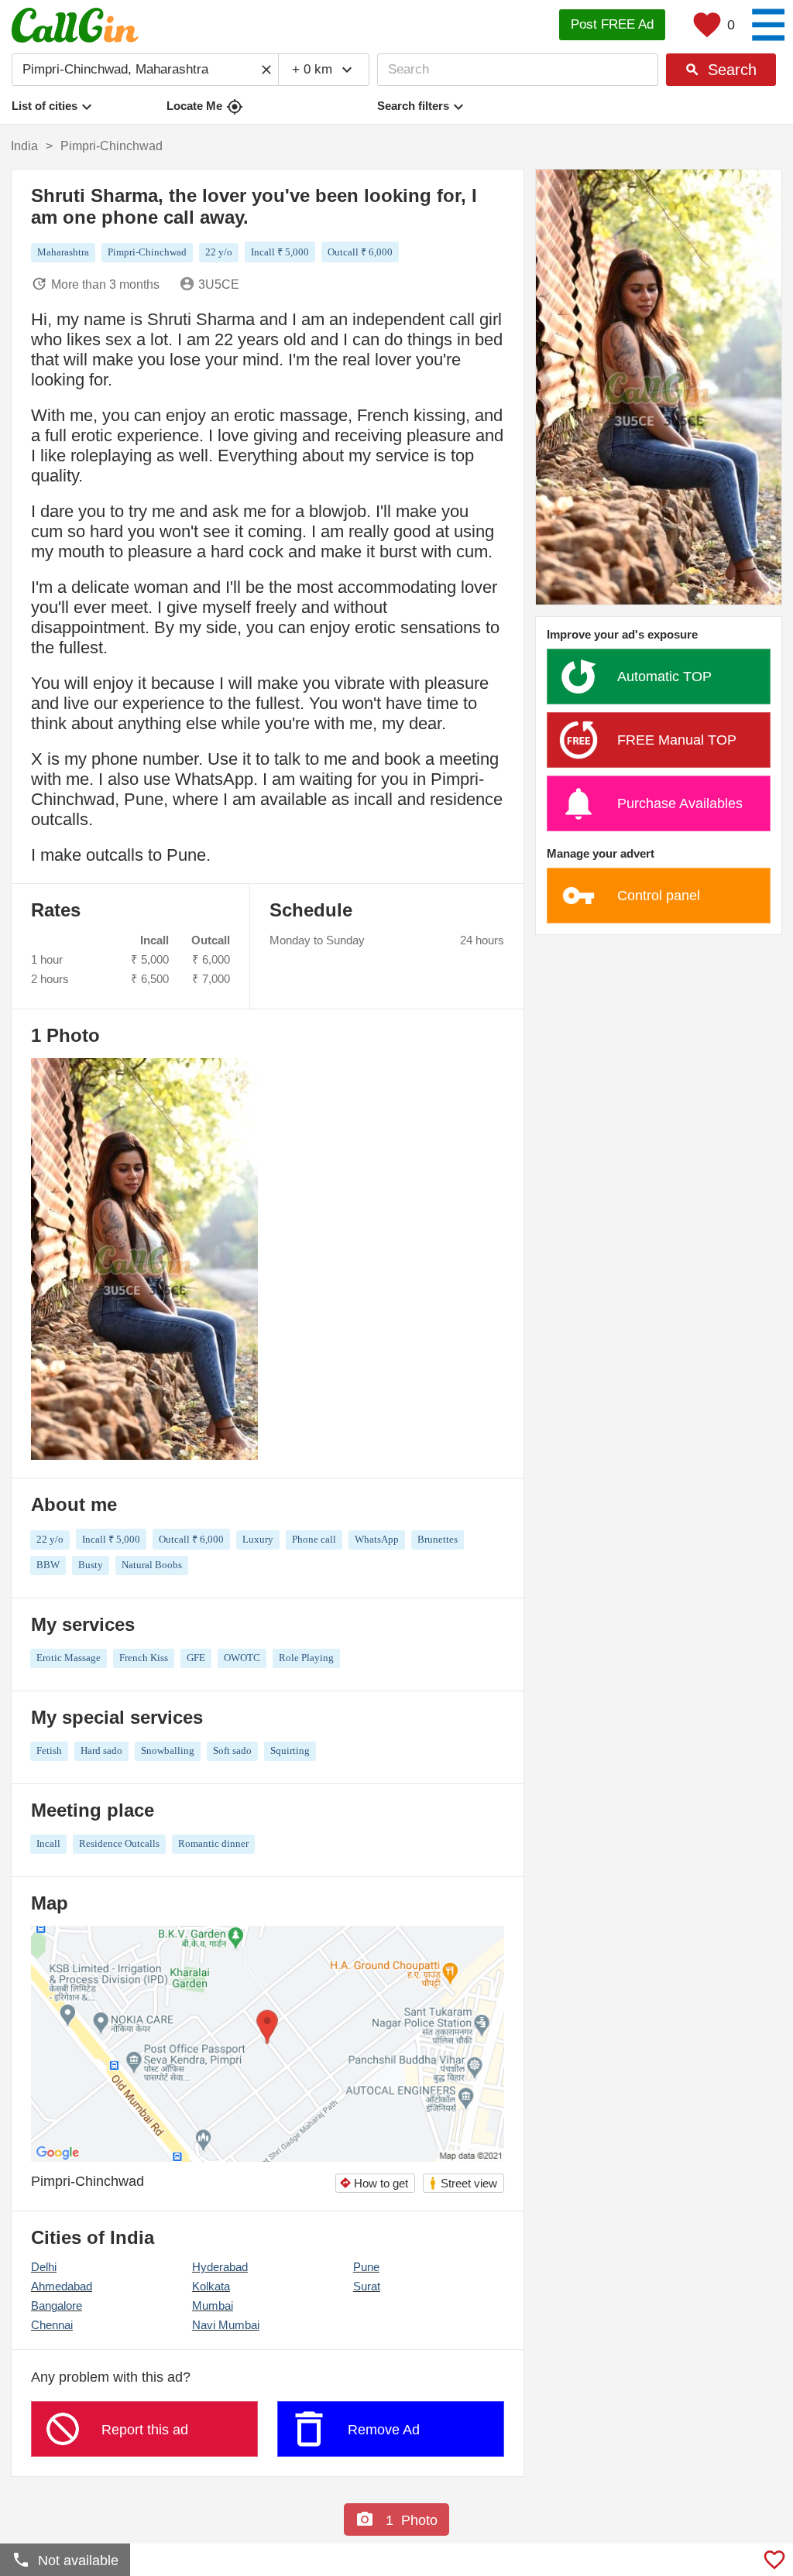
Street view (463, 2183)
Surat (367, 2286)
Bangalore (57, 2305)
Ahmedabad (62, 2286)
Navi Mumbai (226, 2325)
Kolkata (211, 2286)
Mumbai (213, 2305)
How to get (374, 2183)
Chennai (52, 2325)
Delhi (44, 2267)
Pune (366, 2267)
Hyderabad (220, 2267)
